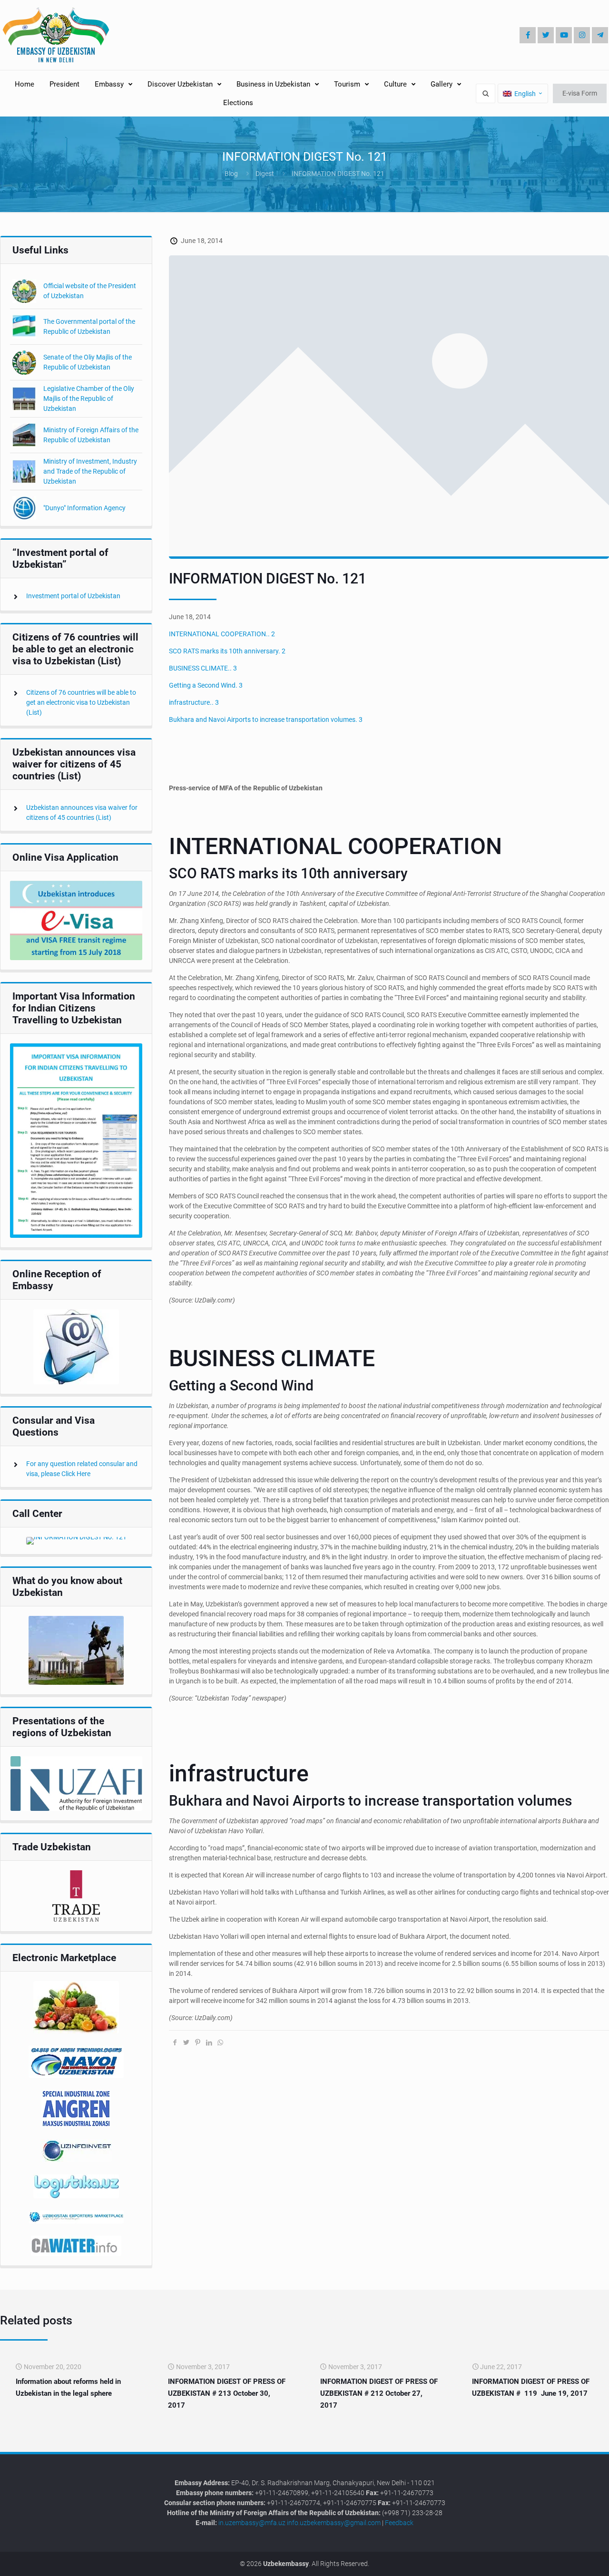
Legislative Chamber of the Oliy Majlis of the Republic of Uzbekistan (89, 399)
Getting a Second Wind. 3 (206, 685)
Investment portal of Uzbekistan (73, 596)
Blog (231, 174)
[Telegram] (600, 35)
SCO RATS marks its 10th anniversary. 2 (227, 651)
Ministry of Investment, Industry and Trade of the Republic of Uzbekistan (90, 471)
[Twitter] (546, 35)
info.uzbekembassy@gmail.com (334, 2523)
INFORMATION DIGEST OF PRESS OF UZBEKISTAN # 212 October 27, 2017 (379, 2393)
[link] (76, 920)
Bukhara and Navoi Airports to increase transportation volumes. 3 (266, 719)
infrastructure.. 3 (194, 702)
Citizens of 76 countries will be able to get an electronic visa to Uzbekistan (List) (81, 702)
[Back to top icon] (570, 2561)
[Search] (486, 93)
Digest (265, 174)
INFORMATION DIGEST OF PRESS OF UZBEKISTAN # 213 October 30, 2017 (227, 2393)
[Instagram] (582, 35)
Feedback (399, 2523)
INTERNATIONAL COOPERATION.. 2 (222, 634)
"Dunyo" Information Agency (84, 508)
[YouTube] (564, 35)
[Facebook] (528, 35)
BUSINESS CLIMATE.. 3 (203, 668)
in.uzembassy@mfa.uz (252, 2523)
